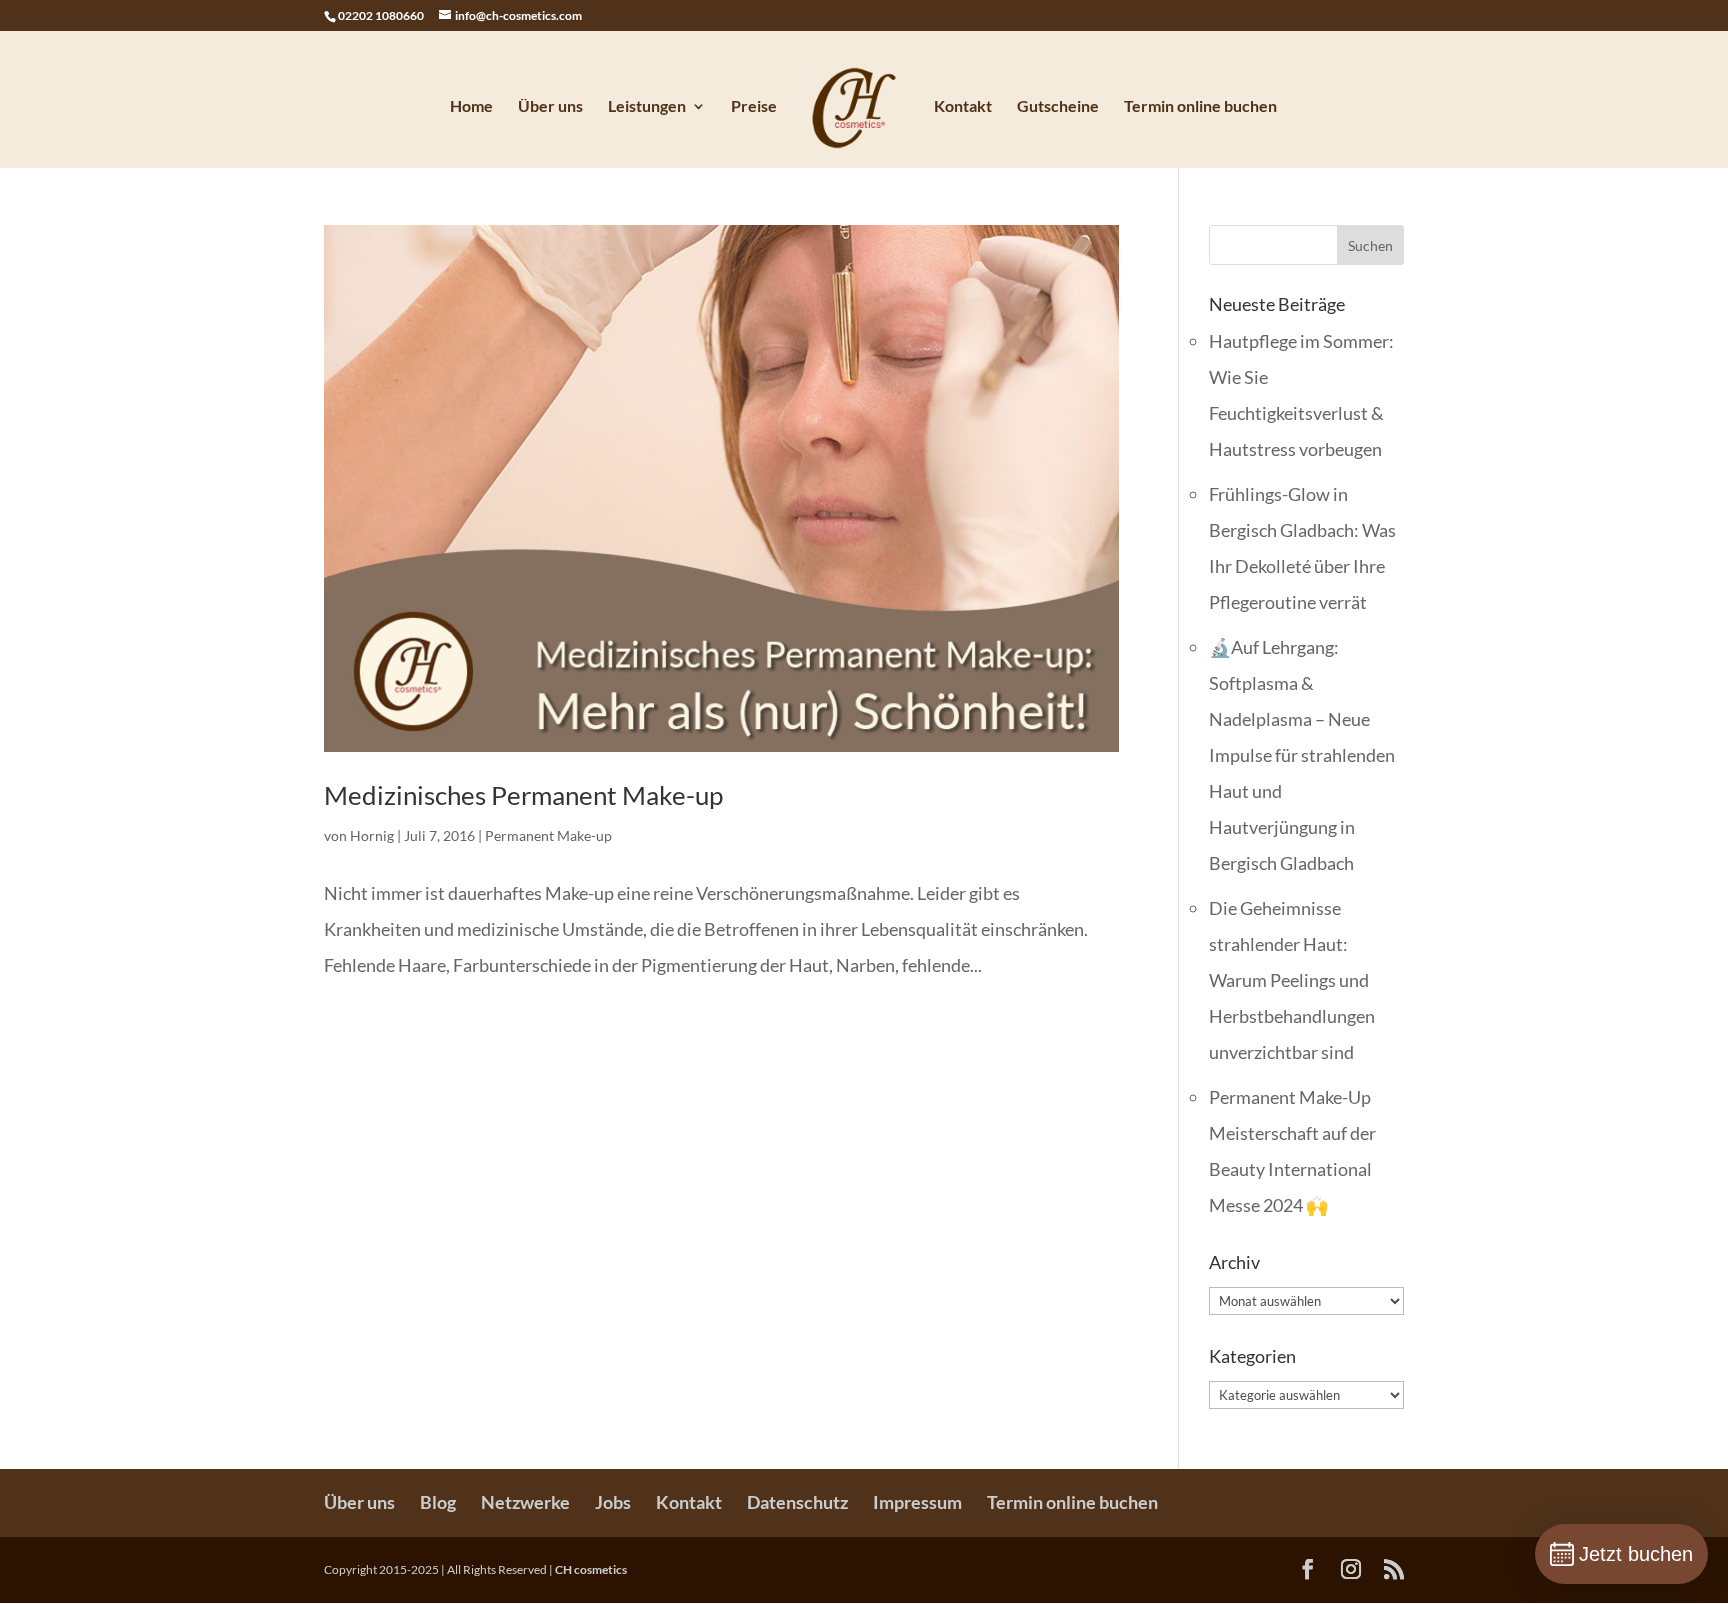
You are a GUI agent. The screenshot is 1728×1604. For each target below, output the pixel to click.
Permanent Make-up (548, 835)
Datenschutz (797, 1502)
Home (471, 107)
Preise (754, 107)
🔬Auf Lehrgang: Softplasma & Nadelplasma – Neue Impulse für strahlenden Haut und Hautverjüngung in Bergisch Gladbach (1302, 755)
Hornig (372, 835)
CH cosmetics (591, 1569)
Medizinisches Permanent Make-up (523, 795)
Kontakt (963, 107)
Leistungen (647, 107)
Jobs (613, 1502)
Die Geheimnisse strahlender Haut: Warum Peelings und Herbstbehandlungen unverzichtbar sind (1292, 980)
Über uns (550, 107)
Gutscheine (1058, 107)
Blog (438, 1502)
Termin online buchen (1200, 107)
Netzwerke (525, 1502)
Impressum (917, 1502)
